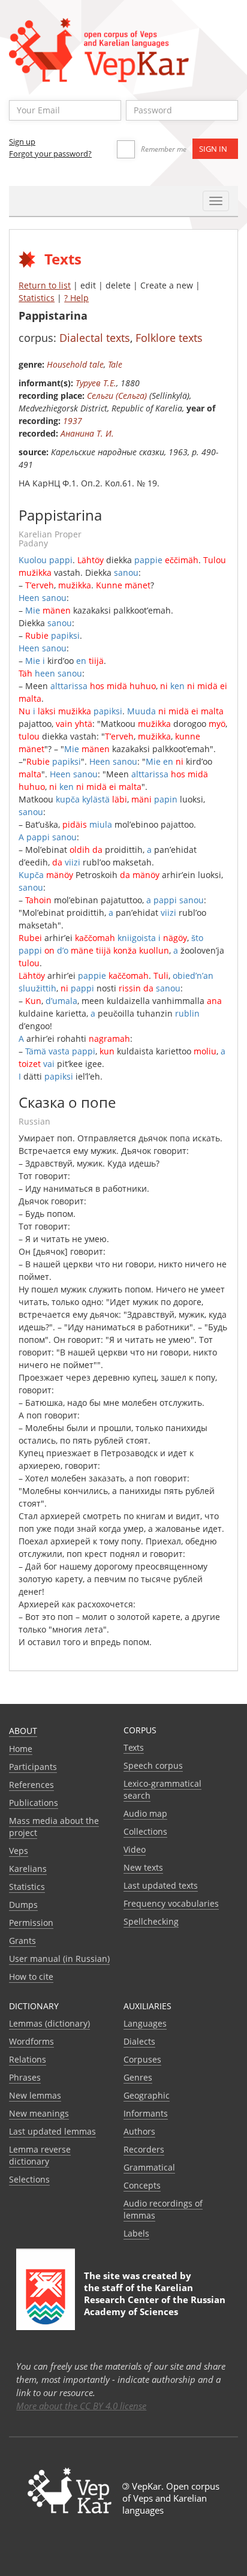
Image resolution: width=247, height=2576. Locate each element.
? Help (76, 298)
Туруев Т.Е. (96, 383)
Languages (145, 2023)
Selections (29, 2179)
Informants (146, 2113)
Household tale (75, 364)
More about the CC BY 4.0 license (81, 2406)
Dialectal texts (95, 338)
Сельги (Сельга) (117, 396)
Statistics (37, 298)
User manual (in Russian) (59, 1959)
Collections (145, 1831)
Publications (34, 1803)
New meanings (39, 2113)
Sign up (22, 142)
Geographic (147, 2095)
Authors (139, 2131)
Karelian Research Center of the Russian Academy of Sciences (155, 2300)
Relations (28, 2059)
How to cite (31, 1977)
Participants (33, 1767)
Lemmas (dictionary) (49, 2023)
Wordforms (31, 2041)
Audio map (145, 1813)
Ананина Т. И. (87, 433)
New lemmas (35, 2095)
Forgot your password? (50, 154)
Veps (19, 1851)
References (31, 1785)
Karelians (28, 1869)
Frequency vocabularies (171, 1903)
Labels (136, 2233)
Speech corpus (153, 1765)
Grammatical (149, 2167)
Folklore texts (169, 338)
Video (135, 1849)
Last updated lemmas (52, 2131)
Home (21, 1749)
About (23, 1731)
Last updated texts (161, 1885)
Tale (115, 364)
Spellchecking (151, 1921)
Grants (22, 1941)
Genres (138, 2077)
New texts (143, 1867)
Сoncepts (142, 2185)
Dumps (23, 1905)
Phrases (25, 2077)
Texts (134, 1747)
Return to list (45, 285)
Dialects (139, 2041)
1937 (73, 421)
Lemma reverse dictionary (40, 2155)
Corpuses (142, 2059)
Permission (31, 1923)
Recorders (144, 2149)
